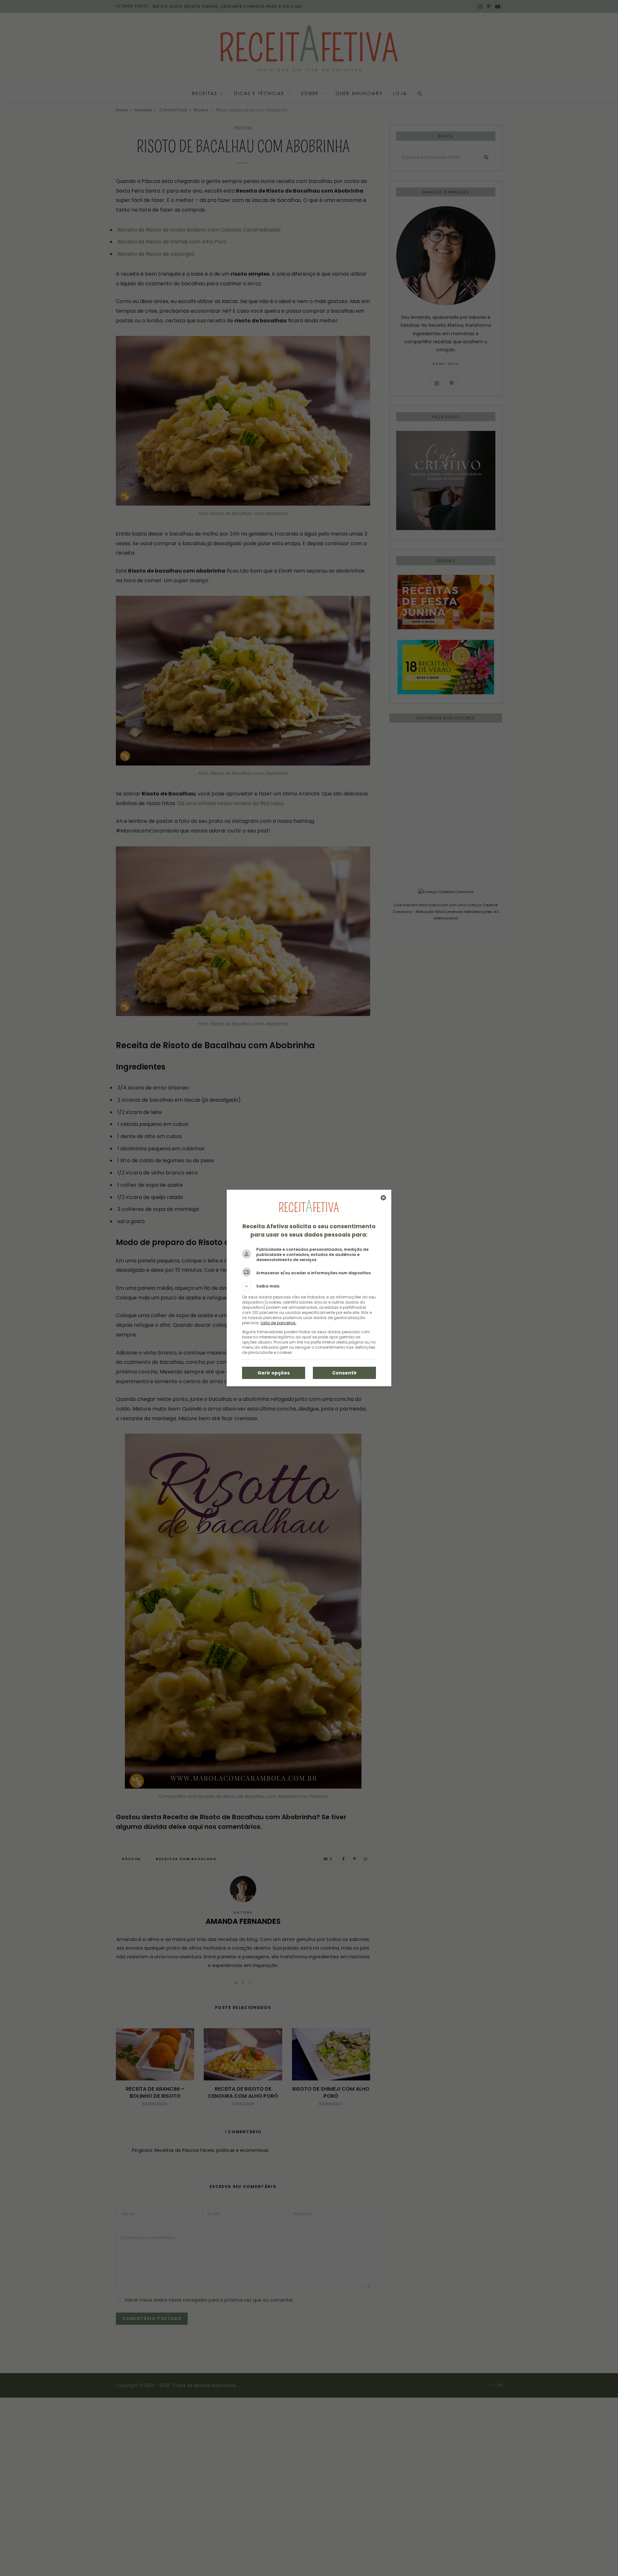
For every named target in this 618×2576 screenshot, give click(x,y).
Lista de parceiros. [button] (279, 1323)
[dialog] (309, 1288)
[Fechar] (383, 1198)
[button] (309, 1286)
